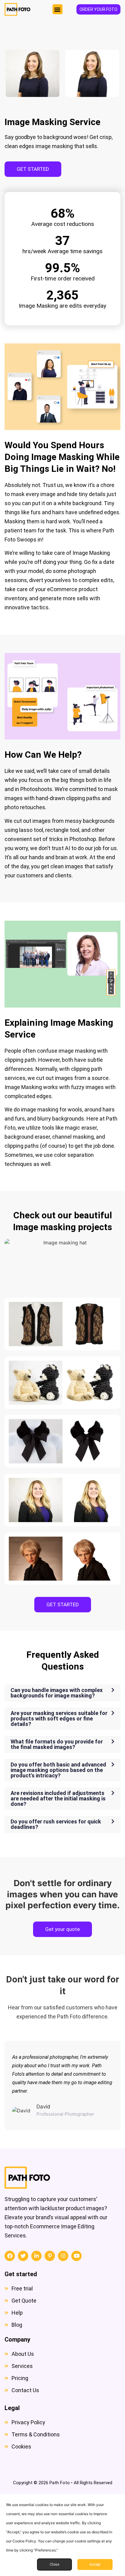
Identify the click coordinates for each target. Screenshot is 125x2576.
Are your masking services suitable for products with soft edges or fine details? (59, 1718)
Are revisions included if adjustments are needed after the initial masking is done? (58, 1798)
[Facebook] (10, 2256)
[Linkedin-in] (36, 2256)
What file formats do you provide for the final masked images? (57, 1744)
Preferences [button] (46, 2550)
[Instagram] (63, 2256)
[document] (62, 2535)
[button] (57, 9)
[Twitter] (23, 2256)
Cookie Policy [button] (24, 2541)
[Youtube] (76, 2256)
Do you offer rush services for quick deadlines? (56, 1824)
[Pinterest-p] (50, 2256)
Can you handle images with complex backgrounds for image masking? (57, 1693)
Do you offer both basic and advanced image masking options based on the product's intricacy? (58, 1770)
